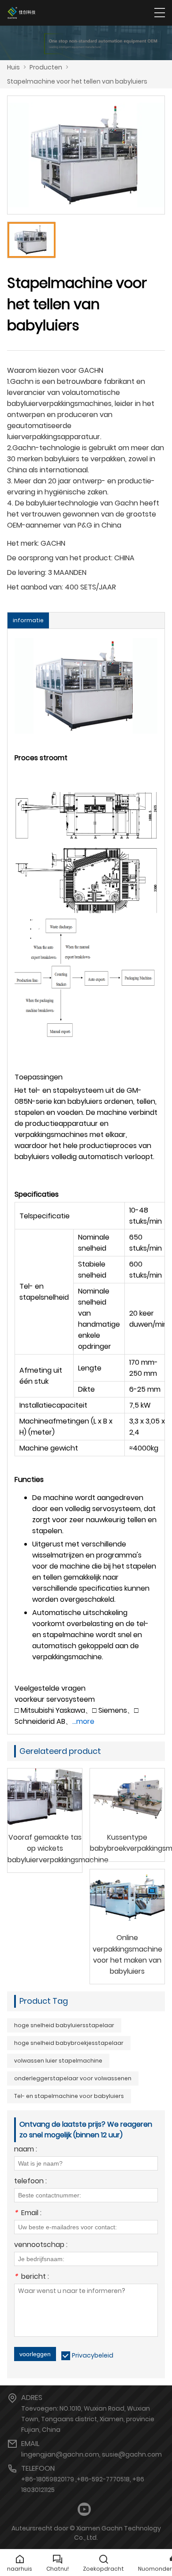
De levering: (27, 572)
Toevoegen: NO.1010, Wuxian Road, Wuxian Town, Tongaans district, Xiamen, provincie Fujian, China (88, 2419)
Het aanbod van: (35, 587)
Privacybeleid (93, 2355)
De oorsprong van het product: (60, 558)
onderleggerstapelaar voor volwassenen (73, 2078)
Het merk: (23, 543)
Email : (28, 2214)
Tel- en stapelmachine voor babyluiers (69, 2096)
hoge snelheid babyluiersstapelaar (64, 2025)
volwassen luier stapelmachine (58, 2061)
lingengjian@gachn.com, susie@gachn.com (92, 2454)
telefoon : (30, 2182)
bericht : (32, 2277)
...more (83, 1721)
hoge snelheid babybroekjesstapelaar (69, 2043)
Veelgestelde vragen (50, 1688)
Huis (13, 67)
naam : (26, 2150)
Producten (46, 67)
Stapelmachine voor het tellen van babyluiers (77, 81)
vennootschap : (41, 2245)
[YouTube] (84, 2509)
